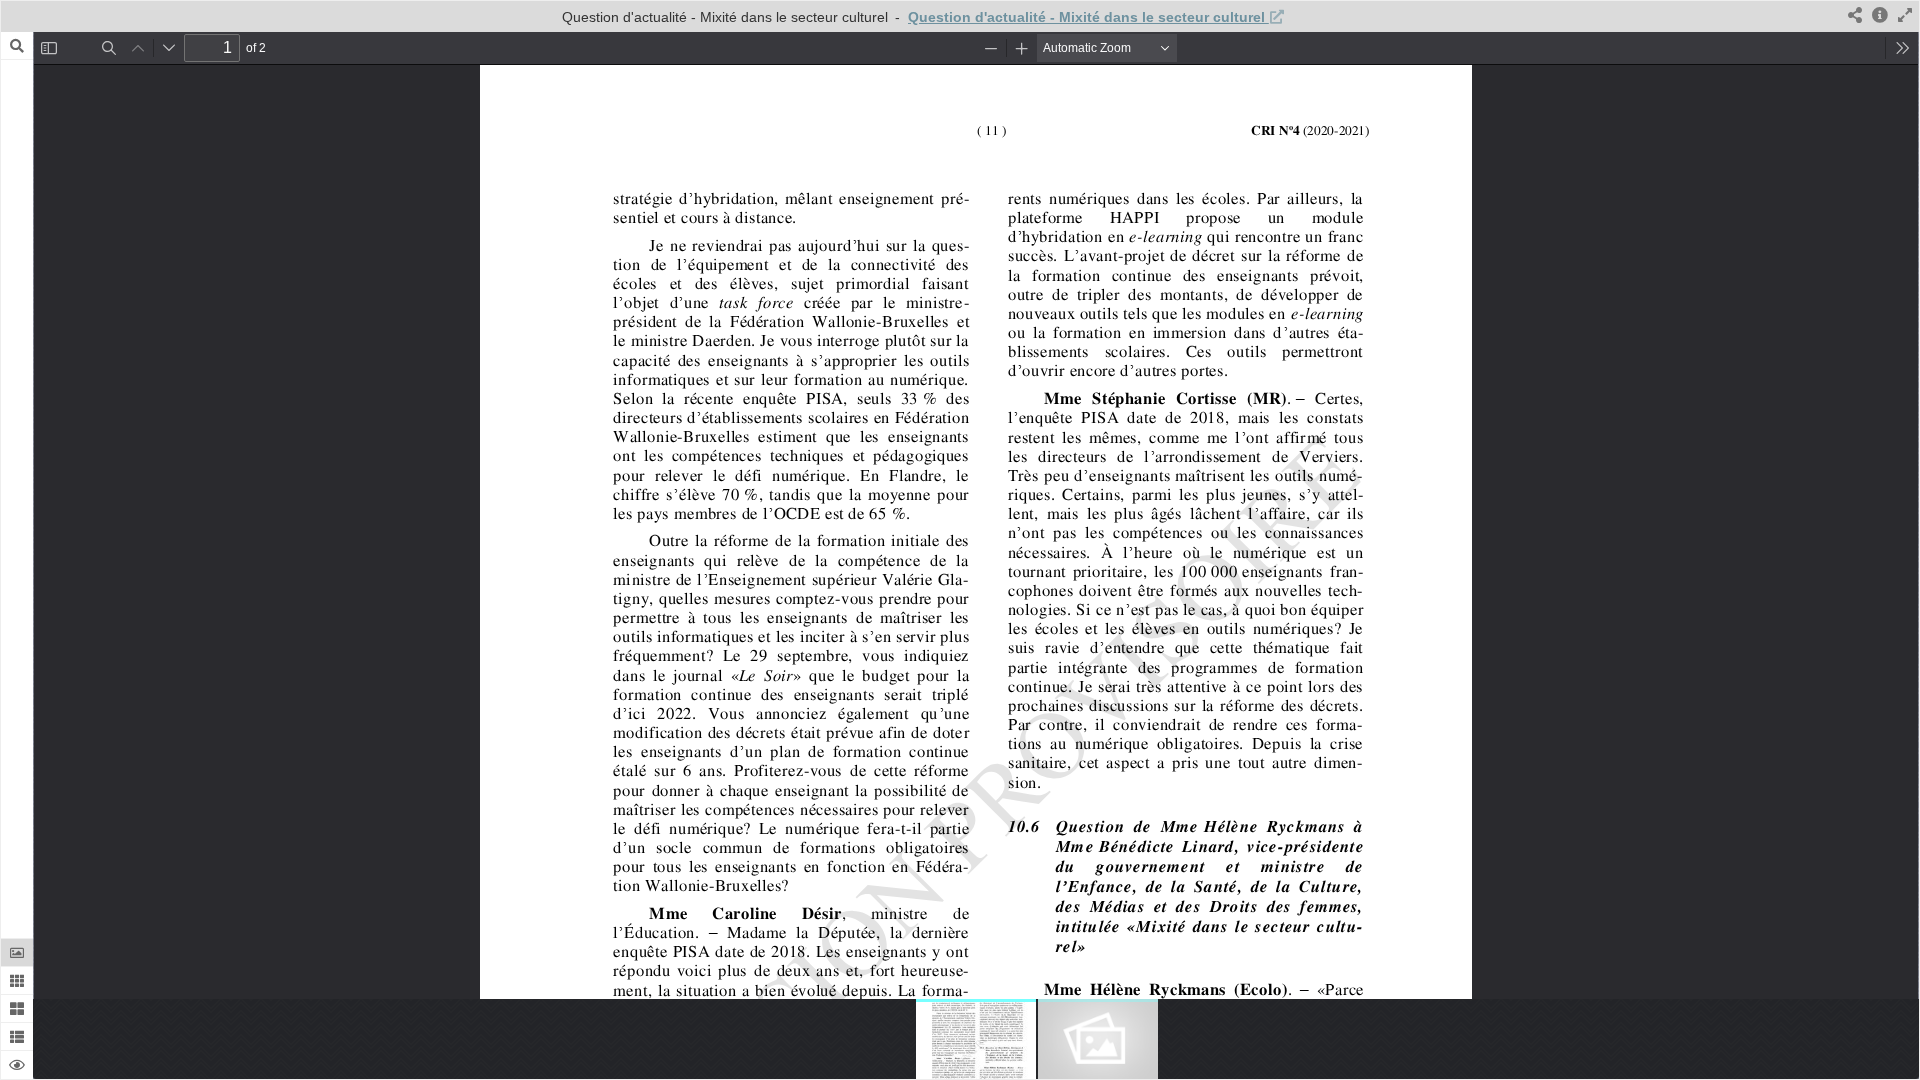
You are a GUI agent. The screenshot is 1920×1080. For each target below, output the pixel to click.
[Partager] (1855, 16)
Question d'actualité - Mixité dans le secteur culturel (1088, 17)
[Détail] (1880, 16)
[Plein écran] (1905, 16)
